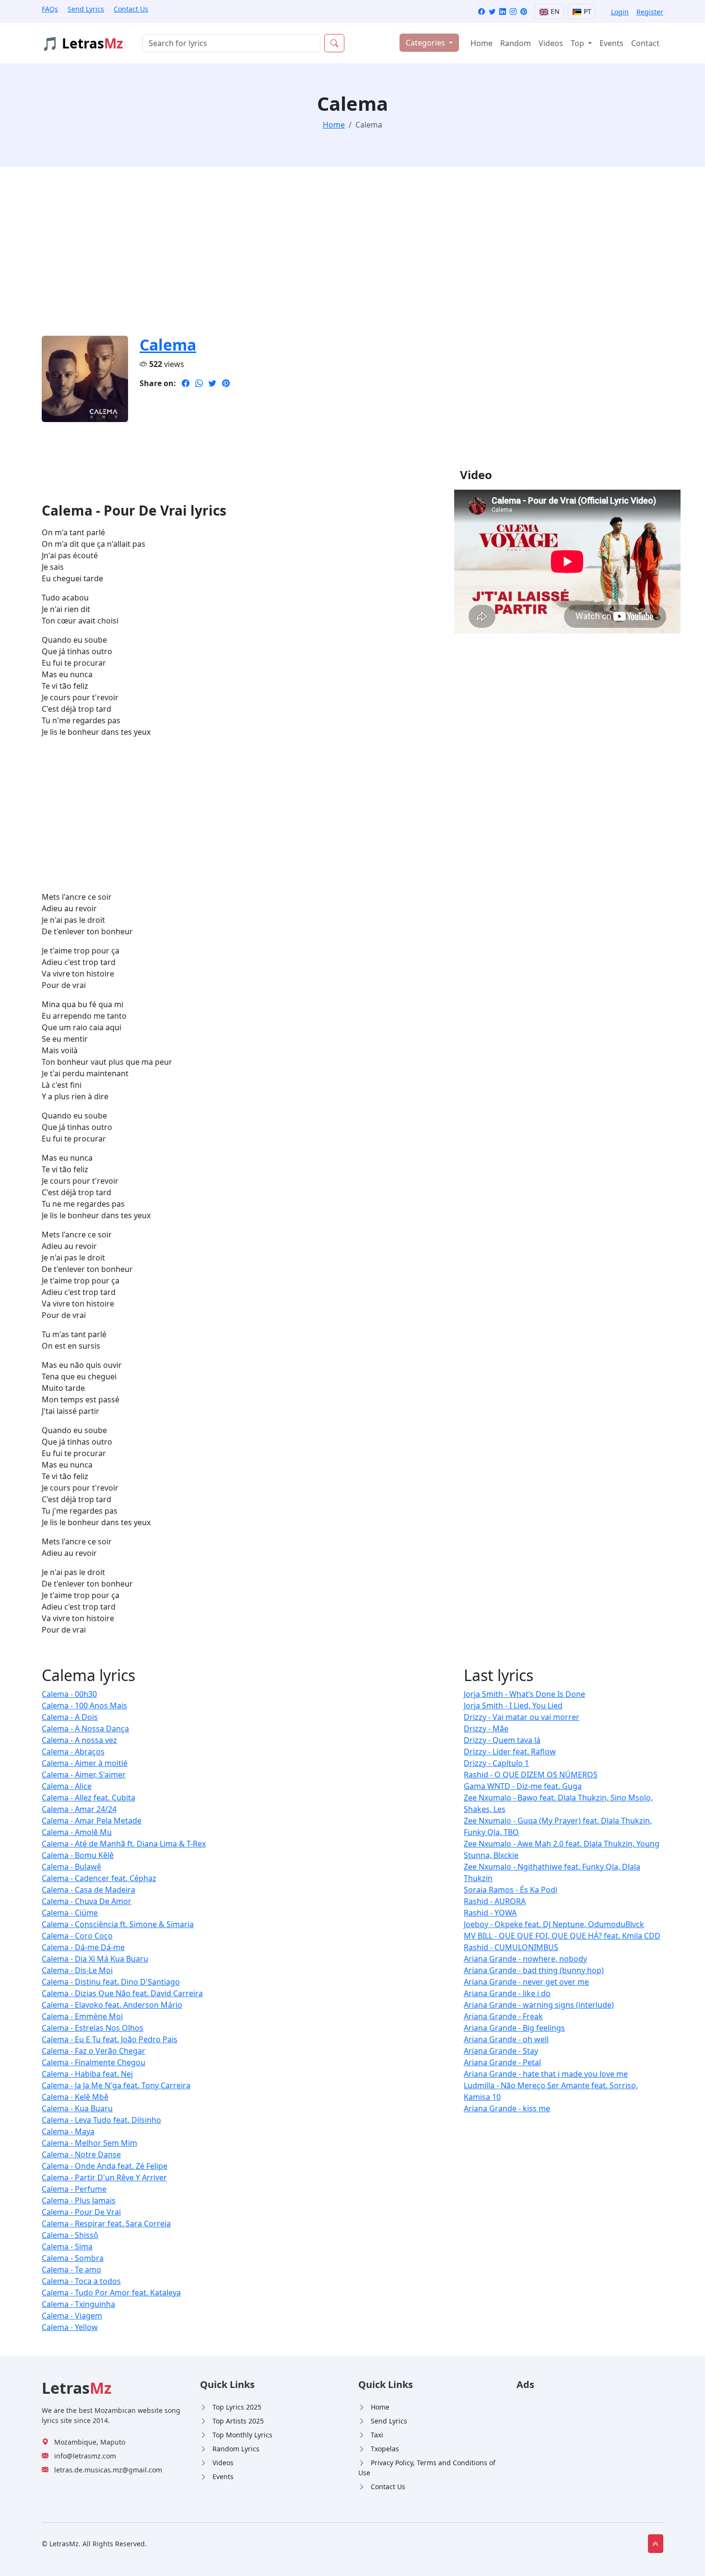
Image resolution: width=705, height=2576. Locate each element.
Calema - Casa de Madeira (88, 1890)
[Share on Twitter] (212, 383)
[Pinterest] (524, 12)
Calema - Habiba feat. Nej (87, 2074)
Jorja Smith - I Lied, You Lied (513, 1706)
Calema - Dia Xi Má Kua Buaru (95, 1959)
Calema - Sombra (73, 2258)
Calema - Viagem (72, 2316)
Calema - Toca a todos (81, 2281)
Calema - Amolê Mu (77, 1832)
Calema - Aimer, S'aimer (84, 1775)
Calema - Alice (67, 1786)
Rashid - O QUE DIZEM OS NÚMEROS (531, 1775)
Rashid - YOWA (490, 1913)
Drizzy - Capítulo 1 (496, 1763)
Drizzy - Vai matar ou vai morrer (522, 1717)
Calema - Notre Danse (81, 2154)
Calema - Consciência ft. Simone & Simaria (118, 1924)
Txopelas (385, 2449)
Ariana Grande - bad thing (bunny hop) (534, 1970)
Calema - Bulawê (71, 1867)
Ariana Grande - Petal (502, 2062)
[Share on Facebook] (186, 383)
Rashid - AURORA (495, 1901)
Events (611, 43)
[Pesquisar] (334, 43)
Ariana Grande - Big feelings (514, 2028)
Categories (426, 43)
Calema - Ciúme (70, 1913)
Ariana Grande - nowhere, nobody (525, 1959)
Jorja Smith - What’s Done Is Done (524, 1694)
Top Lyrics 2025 (237, 2407)
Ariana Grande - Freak (503, 2016)
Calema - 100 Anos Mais (84, 1706)
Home (482, 43)
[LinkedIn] (503, 12)
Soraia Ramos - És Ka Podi (511, 1890)
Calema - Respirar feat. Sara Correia (106, 2223)
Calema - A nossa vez (79, 1740)
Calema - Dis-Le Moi (77, 1970)
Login (620, 12)
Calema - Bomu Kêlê (78, 1855)
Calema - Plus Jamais (79, 2200)
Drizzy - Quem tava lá (502, 1740)
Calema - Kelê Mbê (75, 2097)
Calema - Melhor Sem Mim (89, 2143)
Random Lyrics (236, 2449)
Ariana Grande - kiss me (507, 2108)
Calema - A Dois (70, 1717)
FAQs (50, 9)
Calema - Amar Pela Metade (92, 1821)
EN (554, 11)
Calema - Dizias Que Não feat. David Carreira (122, 1993)
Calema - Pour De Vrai (81, 2212)
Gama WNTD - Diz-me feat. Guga (523, 1786)
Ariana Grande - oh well (506, 2039)
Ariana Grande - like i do (507, 1993)
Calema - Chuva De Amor (87, 1901)
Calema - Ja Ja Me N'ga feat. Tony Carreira (116, 2085)
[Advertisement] (329, 257)
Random (516, 43)
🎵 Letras (82, 43)
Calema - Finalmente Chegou (94, 2062)
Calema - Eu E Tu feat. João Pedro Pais (110, 2039)
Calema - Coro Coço (77, 1936)
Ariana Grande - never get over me (526, 1982)
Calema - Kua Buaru (77, 2108)
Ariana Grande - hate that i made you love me (546, 2074)
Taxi (377, 2435)
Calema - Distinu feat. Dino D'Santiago (111, 1982)
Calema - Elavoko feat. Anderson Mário (112, 2005)
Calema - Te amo (71, 2270)
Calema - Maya (68, 2131)
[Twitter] (492, 12)
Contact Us (131, 9)
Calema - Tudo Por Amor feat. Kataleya (111, 2293)
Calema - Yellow (70, 2327)
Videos (551, 43)
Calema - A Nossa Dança (85, 1729)
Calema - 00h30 (69, 1694)
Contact (645, 43)
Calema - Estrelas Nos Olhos (93, 2028)
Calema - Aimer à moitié (85, 1763)
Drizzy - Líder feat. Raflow (510, 1752)
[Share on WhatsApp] (199, 383)
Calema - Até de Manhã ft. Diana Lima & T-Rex (124, 1844)
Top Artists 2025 (238, 2421)
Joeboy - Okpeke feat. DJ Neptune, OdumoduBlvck (554, 1924)
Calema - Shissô (70, 2235)
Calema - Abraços (73, 1752)
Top (578, 43)
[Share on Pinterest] (226, 383)
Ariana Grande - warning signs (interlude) (539, 2005)
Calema (168, 345)
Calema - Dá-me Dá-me (83, 1947)
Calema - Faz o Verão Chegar (94, 2051)
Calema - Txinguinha (78, 2304)
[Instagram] (513, 12)
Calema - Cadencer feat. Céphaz (99, 1878)
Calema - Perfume (74, 2189)
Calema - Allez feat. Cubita (88, 1798)
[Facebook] (482, 12)
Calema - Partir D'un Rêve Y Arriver (104, 2177)
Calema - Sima (67, 2247)
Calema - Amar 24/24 (79, 1809)
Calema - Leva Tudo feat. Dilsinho (101, 2120)
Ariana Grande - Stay (501, 2051)
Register (650, 12)
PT (587, 11)
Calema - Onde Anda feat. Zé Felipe (105, 2166)
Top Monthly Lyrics (242, 2435)
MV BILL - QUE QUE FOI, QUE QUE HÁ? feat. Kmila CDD (562, 1936)
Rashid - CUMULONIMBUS (511, 1947)
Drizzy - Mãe (486, 1729)
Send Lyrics (86, 9)
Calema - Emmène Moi (82, 2016)
